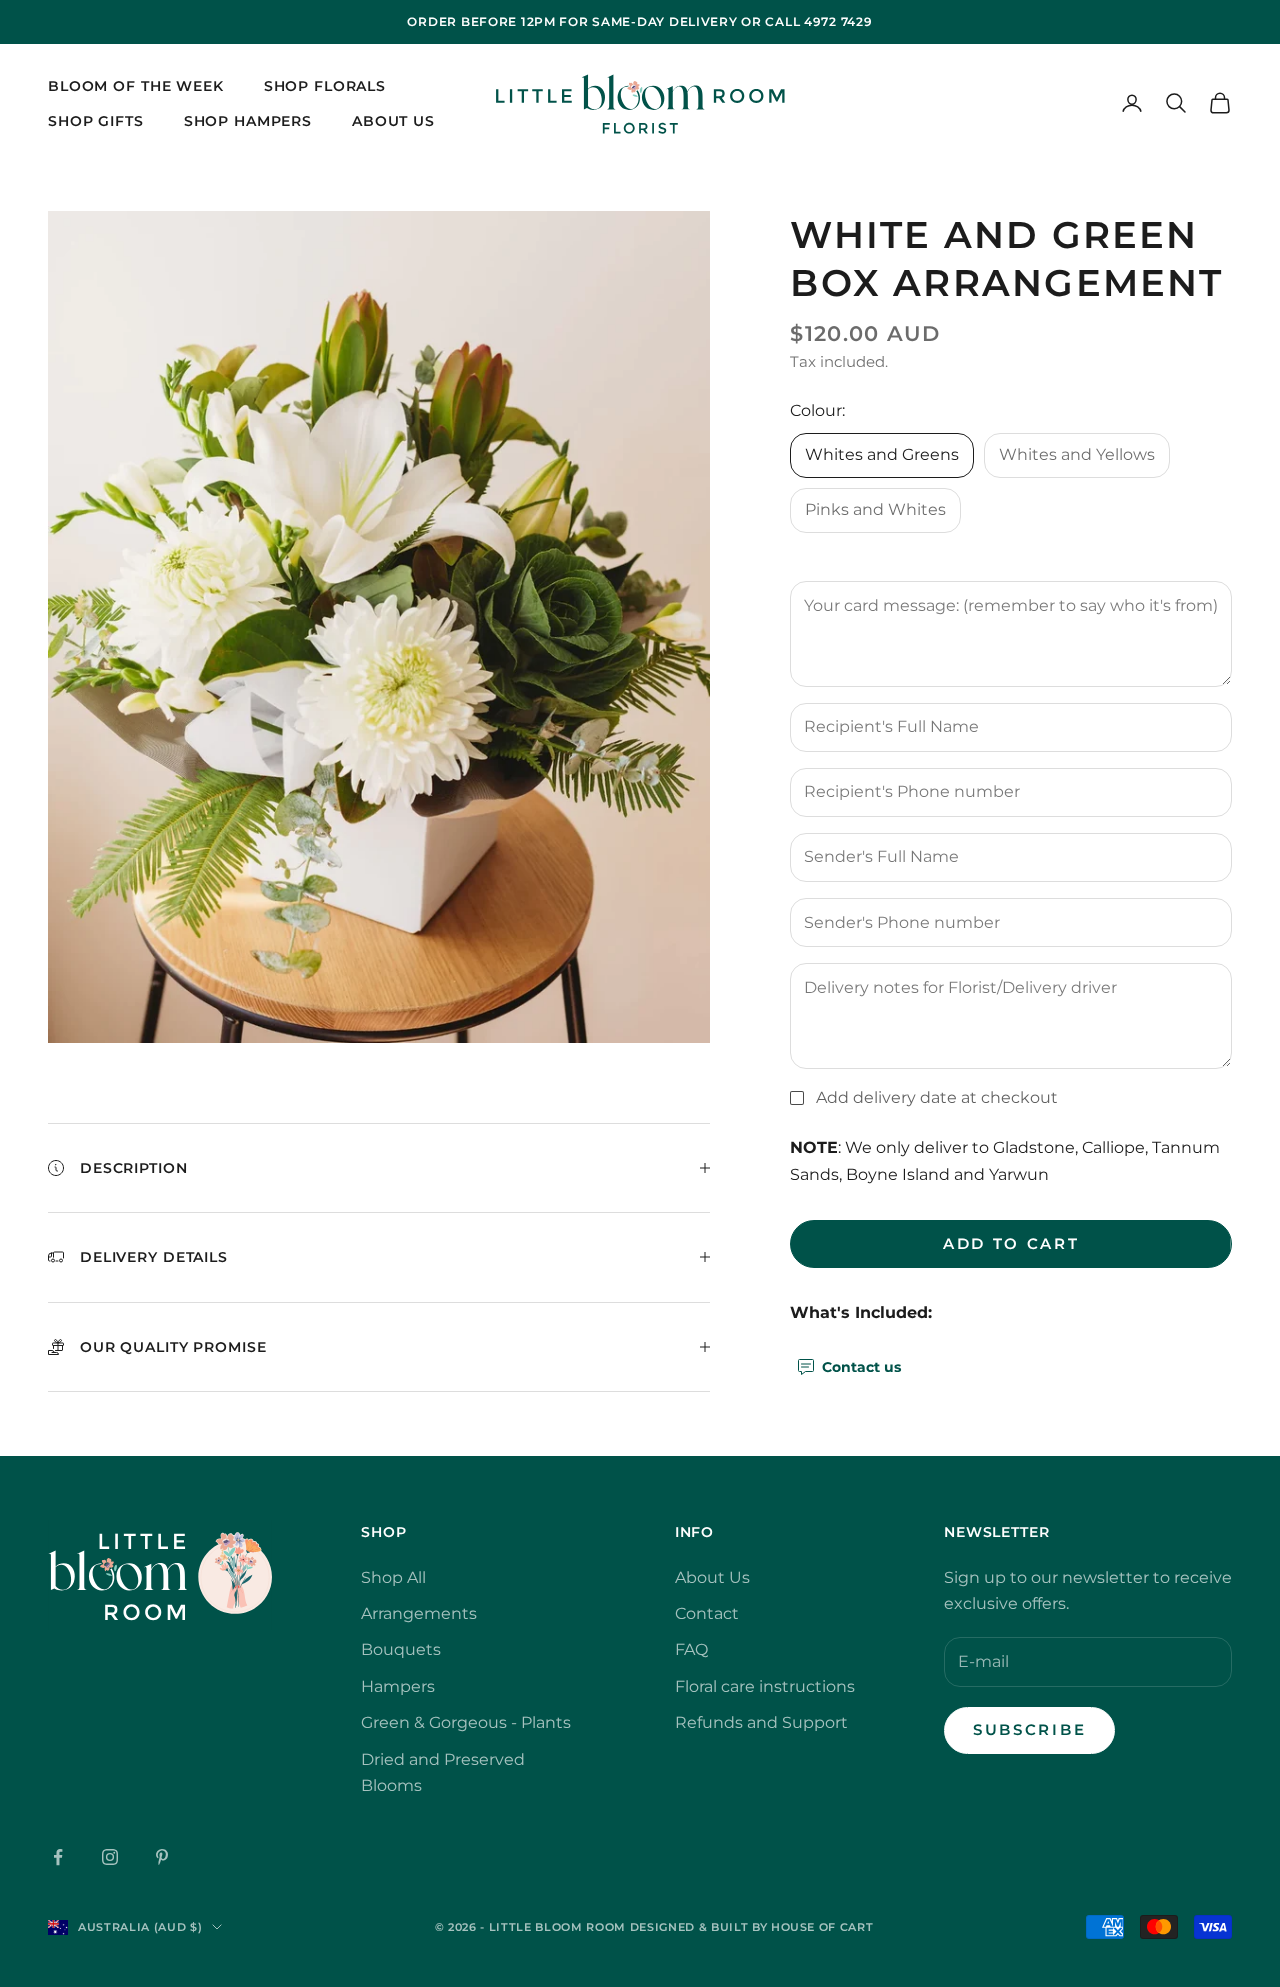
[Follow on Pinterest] (162, 1857)
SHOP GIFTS (96, 120)
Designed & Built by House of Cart (752, 1927)
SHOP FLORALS (325, 86)
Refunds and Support (761, 1722)
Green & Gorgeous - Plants (466, 1722)
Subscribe (1029, 1729)
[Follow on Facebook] (58, 1857)
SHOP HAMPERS (248, 120)
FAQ (691, 1649)
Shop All (393, 1577)
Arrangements (419, 1613)
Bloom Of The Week (136, 86)
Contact (707, 1613)
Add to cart (1011, 1242)
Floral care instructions (765, 1686)
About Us (393, 120)
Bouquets (401, 1649)
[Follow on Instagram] (110, 1857)
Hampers (398, 1686)
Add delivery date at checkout (937, 1096)
